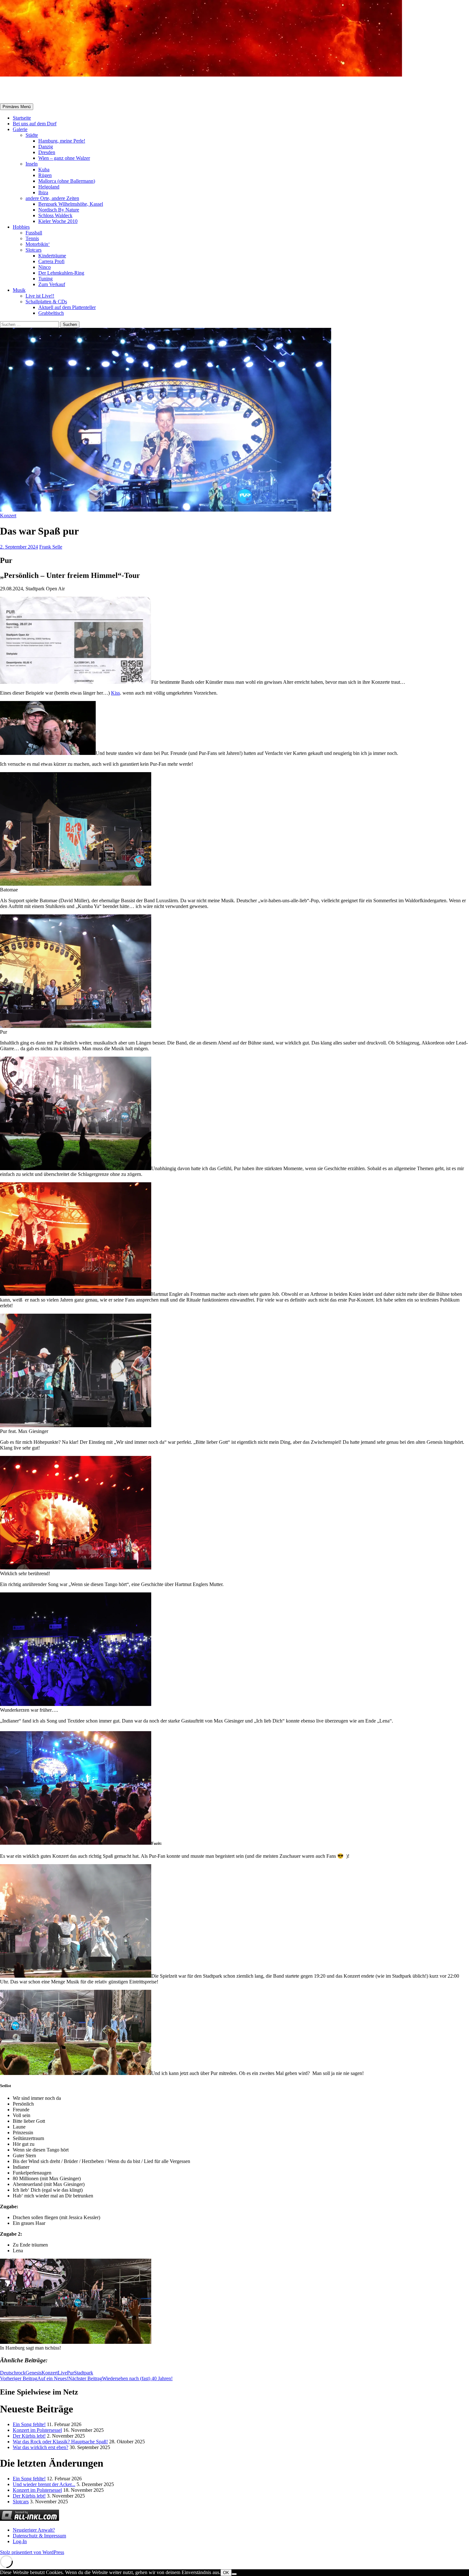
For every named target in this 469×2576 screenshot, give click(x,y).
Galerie (20, 129)
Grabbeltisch (51, 313)
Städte (32, 135)
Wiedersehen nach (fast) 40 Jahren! (120, 2378)
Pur (71, 2373)
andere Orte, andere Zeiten (52, 198)
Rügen (45, 175)
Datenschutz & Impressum (39, 2536)
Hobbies (21, 227)
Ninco (45, 267)
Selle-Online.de (33, 90)
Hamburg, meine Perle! (62, 141)
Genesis (33, 2373)
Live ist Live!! (40, 296)
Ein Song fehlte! (29, 2424)
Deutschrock (13, 2373)
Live (62, 2373)
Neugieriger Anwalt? (34, 2530)
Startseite (22, 118)
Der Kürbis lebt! (29, 2436)
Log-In (20, 2541)
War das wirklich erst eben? (41, 2447)
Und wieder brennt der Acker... (44, 2484)
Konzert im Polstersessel (37, 2430)
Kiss (115, 693)
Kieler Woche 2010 (58, 221)
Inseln (32, 164)
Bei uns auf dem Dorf (35, 124)
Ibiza (43, 192)
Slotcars (33, 250)
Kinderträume (52, 256)
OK (226, 2573)
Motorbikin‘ (38, 244)
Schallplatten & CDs (46, 302)
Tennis (32, 238)
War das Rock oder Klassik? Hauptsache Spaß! (60, 2442)
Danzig (46, 147)
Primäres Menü (17, 107)
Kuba (44, 170)
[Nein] (234, 2574)
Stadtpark (84, 2373)
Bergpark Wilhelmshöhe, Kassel (71, 204)
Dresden (47, 152)
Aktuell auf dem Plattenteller (67, 307)
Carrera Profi (51, 261)
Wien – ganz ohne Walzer (64, 158)
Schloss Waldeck (55, 215)
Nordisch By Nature (59, 210)
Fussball (34, 233)
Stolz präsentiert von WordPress (32, 2552)
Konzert (8, 516)
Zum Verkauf (52, 284)
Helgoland (49, 187)
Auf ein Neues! (34, 2378)
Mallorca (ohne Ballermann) (67, 181)
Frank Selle (51, 547)
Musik (19, 290)
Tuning (45, 279)
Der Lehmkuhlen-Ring (61, 273)
